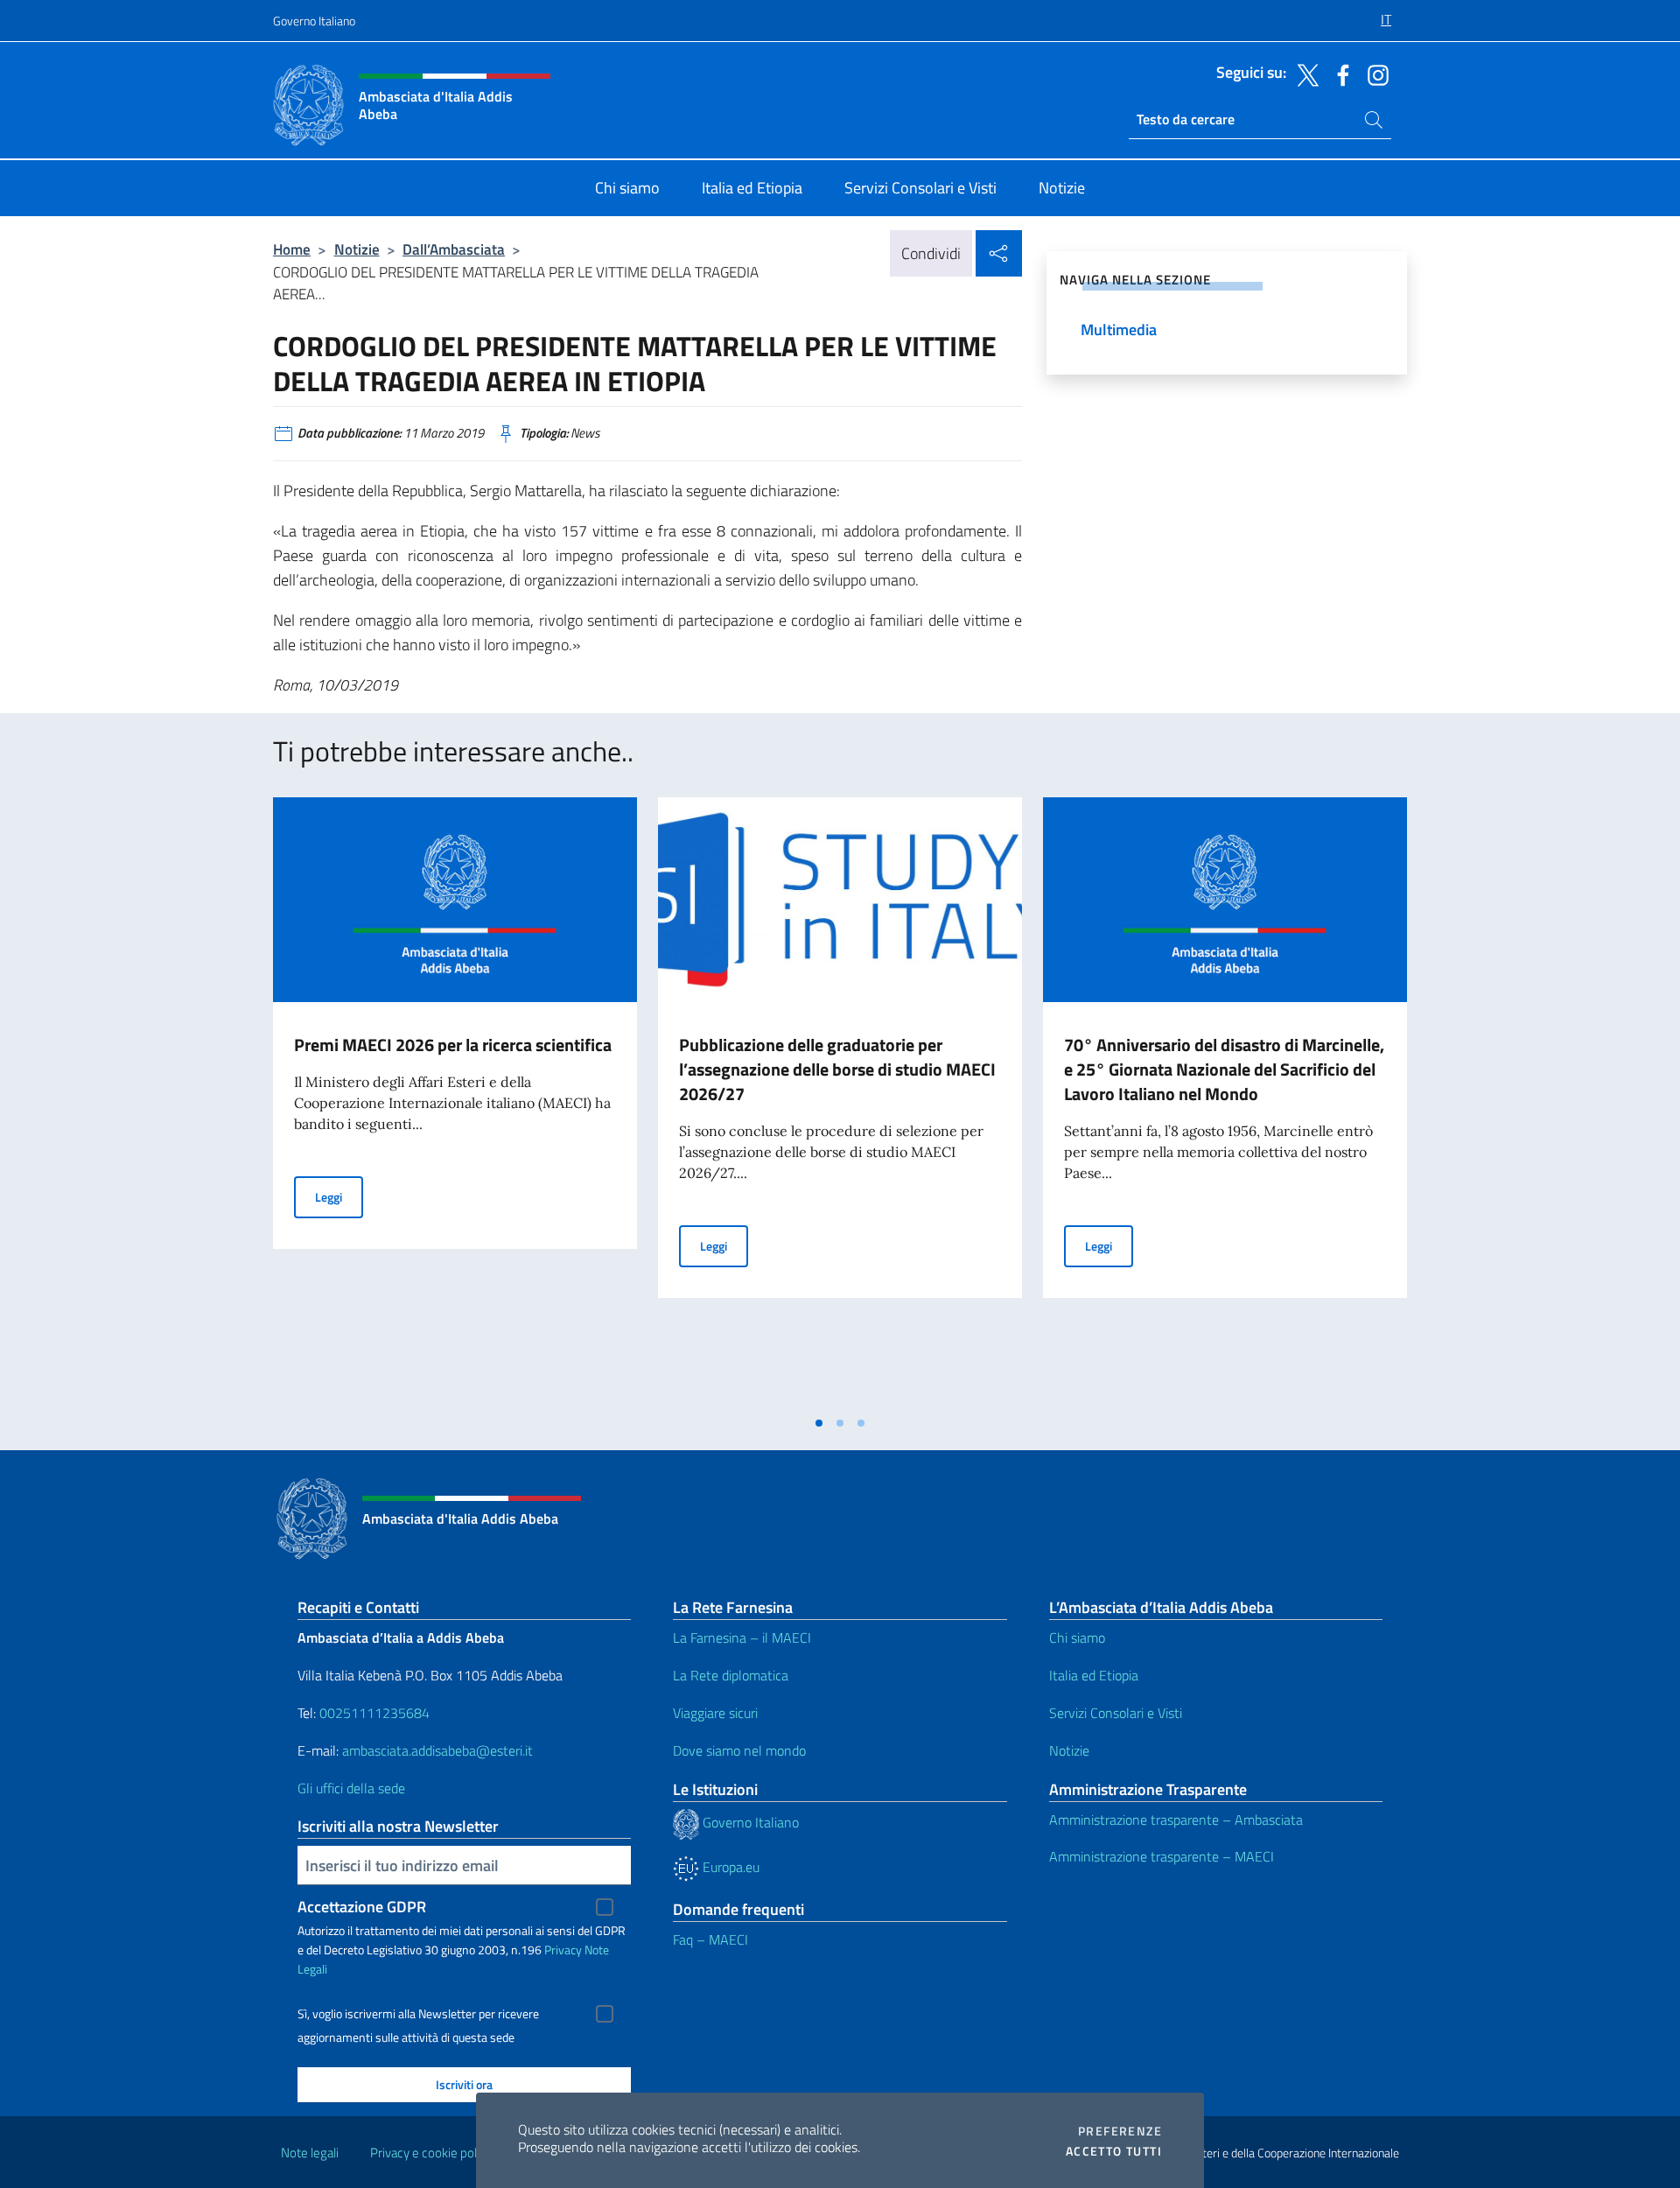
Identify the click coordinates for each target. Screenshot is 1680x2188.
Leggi (339, 1196)
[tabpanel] (455, 1102)
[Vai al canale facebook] (1339, 74)
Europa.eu (729, 1867)
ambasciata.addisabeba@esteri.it (437, 1750)
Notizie (357, 249)
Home (292, 249)
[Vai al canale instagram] (1374, 74)
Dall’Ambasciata (454, 249)
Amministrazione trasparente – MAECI (1162, 1856)
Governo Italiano (314, 21)
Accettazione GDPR (362, 1907)
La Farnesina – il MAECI (742, 1637)
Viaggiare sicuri (715, 1713)
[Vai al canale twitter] (1304, 74)
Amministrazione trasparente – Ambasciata (1176, 1820)
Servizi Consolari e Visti (1116, 1713)
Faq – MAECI (710, 1939)
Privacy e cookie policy (431, 2153)
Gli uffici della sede (351, 1788)
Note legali (310, 2153)
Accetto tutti (1114, 2151)
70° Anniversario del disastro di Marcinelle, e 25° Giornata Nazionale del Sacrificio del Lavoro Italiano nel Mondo (1224, 1069)
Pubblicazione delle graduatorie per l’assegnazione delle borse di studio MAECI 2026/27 (837, 1069)
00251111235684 (374, 1713)
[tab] (819, 1423)
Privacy (563, 1950)
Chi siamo (1077, 1637)
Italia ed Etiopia (1094, 1675)
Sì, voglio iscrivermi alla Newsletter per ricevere (418, 2014)
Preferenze (1120, 2131)
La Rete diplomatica (731, 1675)
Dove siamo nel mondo (739, 1750)
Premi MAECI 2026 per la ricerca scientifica (453, 1045)
